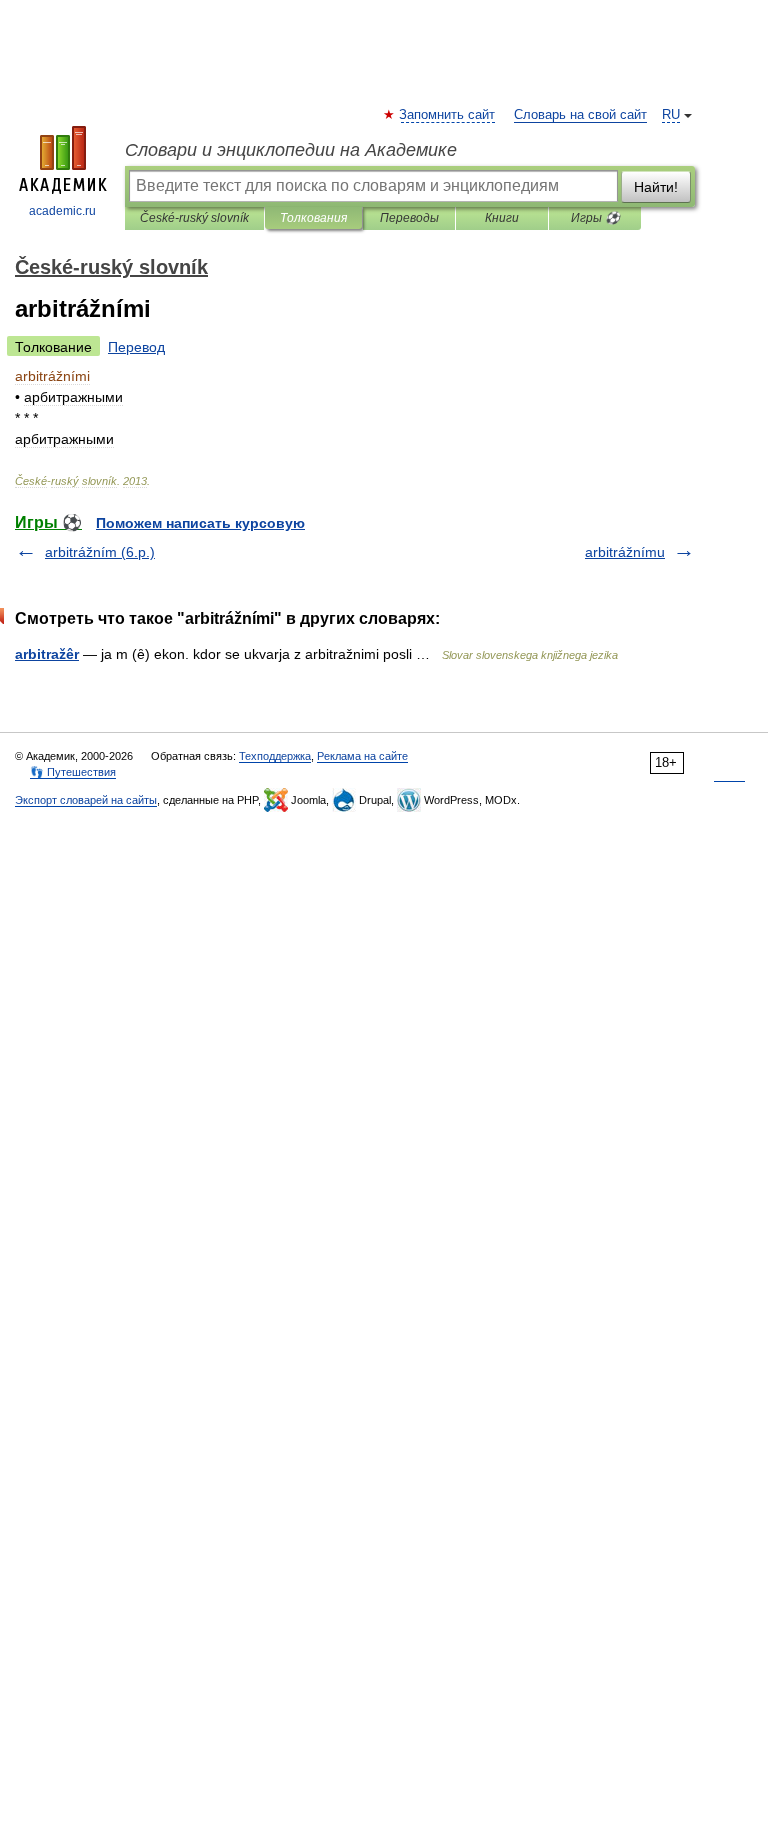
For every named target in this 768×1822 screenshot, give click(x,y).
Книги (502, 218)
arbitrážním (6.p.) (100, 552)
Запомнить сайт (448, 115)
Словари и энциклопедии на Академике (291, 150)
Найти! (656, 187)
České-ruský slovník (194, 218)
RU (671, 115)
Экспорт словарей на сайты (86, 800)
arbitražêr (47, 654)
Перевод (136, 347)
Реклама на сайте (362, 756)
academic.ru (62, 211)
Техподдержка (275, 756)
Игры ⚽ (595, 218)
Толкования (313, 218)
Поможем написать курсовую (200, 523)
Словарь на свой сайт (580, 115)
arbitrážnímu (625, 552)
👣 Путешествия (73, 772)
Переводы (409, 218)
